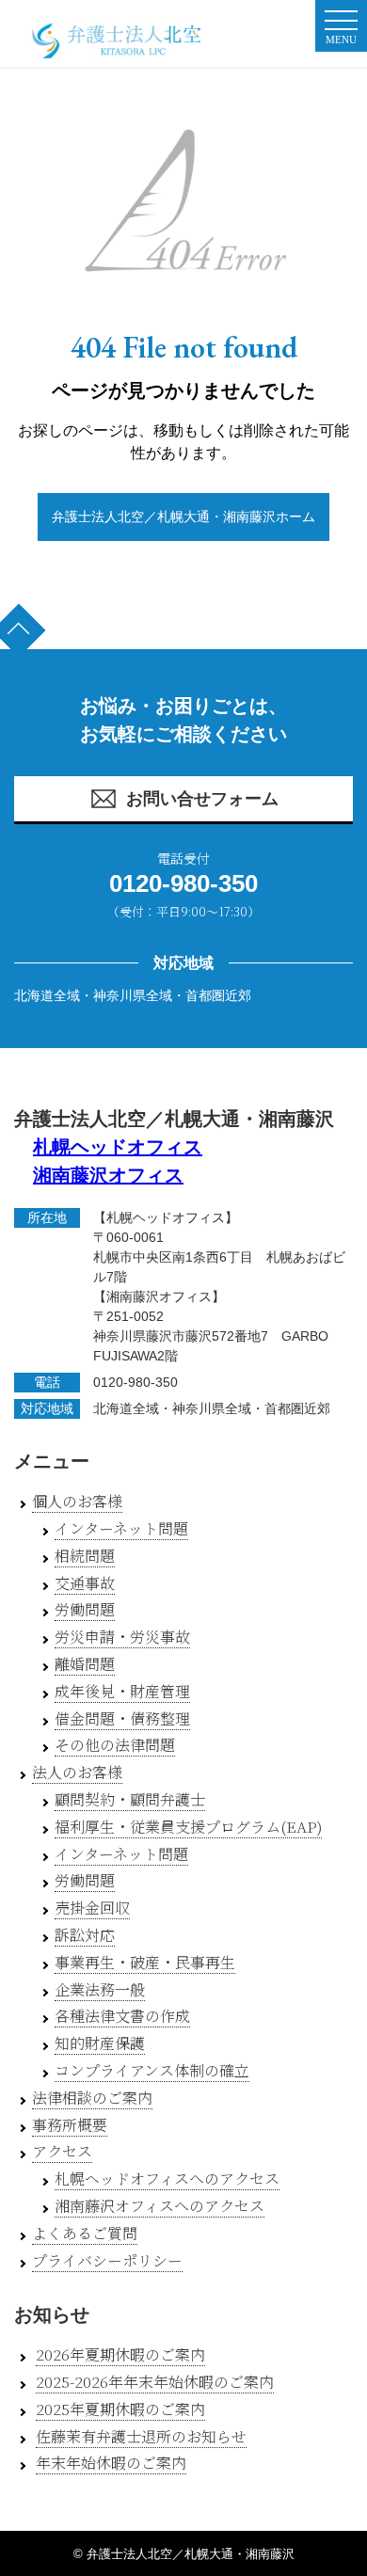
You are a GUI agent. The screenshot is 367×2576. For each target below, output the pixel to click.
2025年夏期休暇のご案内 (120, 2409)
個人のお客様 (77, 1501)
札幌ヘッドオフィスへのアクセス (167, 2178)
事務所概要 (70, 2125)
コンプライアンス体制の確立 (152, 2070)
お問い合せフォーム (202, 799)
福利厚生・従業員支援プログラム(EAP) (188, 1827)
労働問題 (85, 1609)
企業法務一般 (100, 1989)
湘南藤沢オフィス (108, 1175)
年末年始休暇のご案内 (111, 2463)
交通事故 (85, 1583)
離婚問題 (85, 1664)
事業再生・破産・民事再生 (145, 1962)
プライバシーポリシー (107, 2260)
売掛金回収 (92, 1908)
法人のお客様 (77, 1772)
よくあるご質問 (85, 2233)
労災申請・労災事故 (122, 1637)
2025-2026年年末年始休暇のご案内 (155, 2382)
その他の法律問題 (115, 1745)
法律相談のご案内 (92, 2098)
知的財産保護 (100, 2043)
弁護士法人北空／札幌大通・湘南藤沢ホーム (183, 517)
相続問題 (85, 1556)
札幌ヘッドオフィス (118, 1147)
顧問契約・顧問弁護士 (130, 1799)
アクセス (62, 2151)
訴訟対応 (85, 1935)
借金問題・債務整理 (122, 1718)
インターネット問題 (121, 1528)
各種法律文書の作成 (122, 2016)
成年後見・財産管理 (122, 1691)
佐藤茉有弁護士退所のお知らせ (141, 2436)
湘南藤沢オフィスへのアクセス (160, 2206)
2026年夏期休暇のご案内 (120, 2354)
